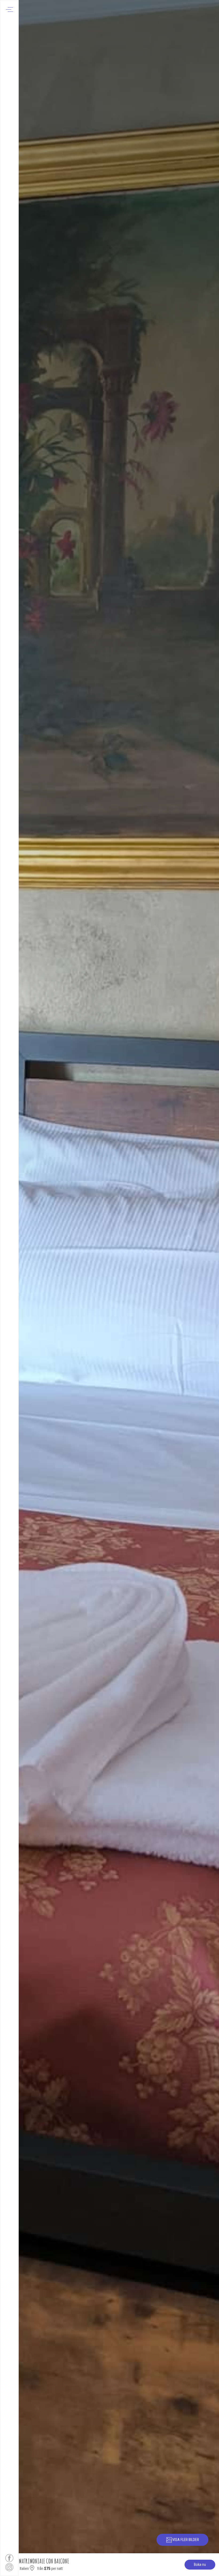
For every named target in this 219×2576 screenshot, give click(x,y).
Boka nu (200, 2565)
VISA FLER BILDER (186, 2540)
